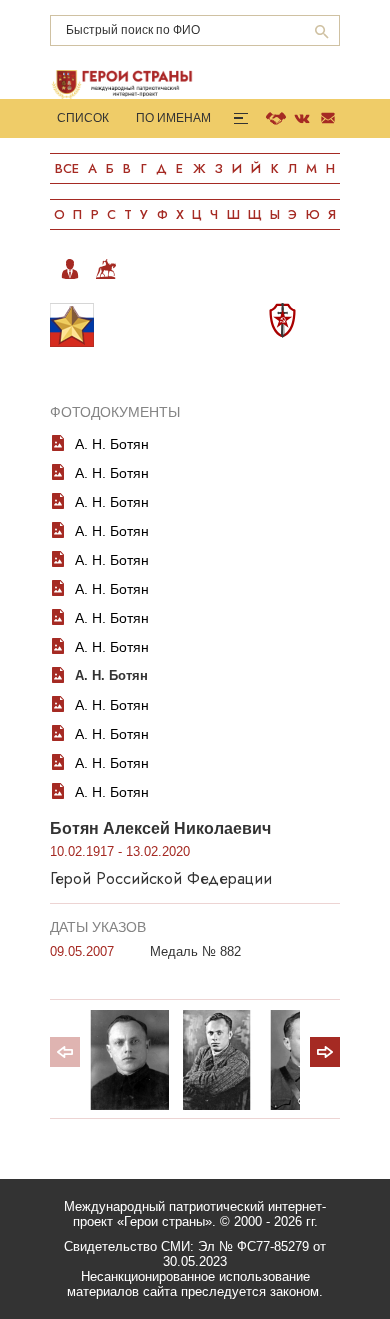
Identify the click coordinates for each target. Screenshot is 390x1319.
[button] (325, 1052)
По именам (173, 118)
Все (67, 168)
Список (83, 118)
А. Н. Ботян (112, 444)
